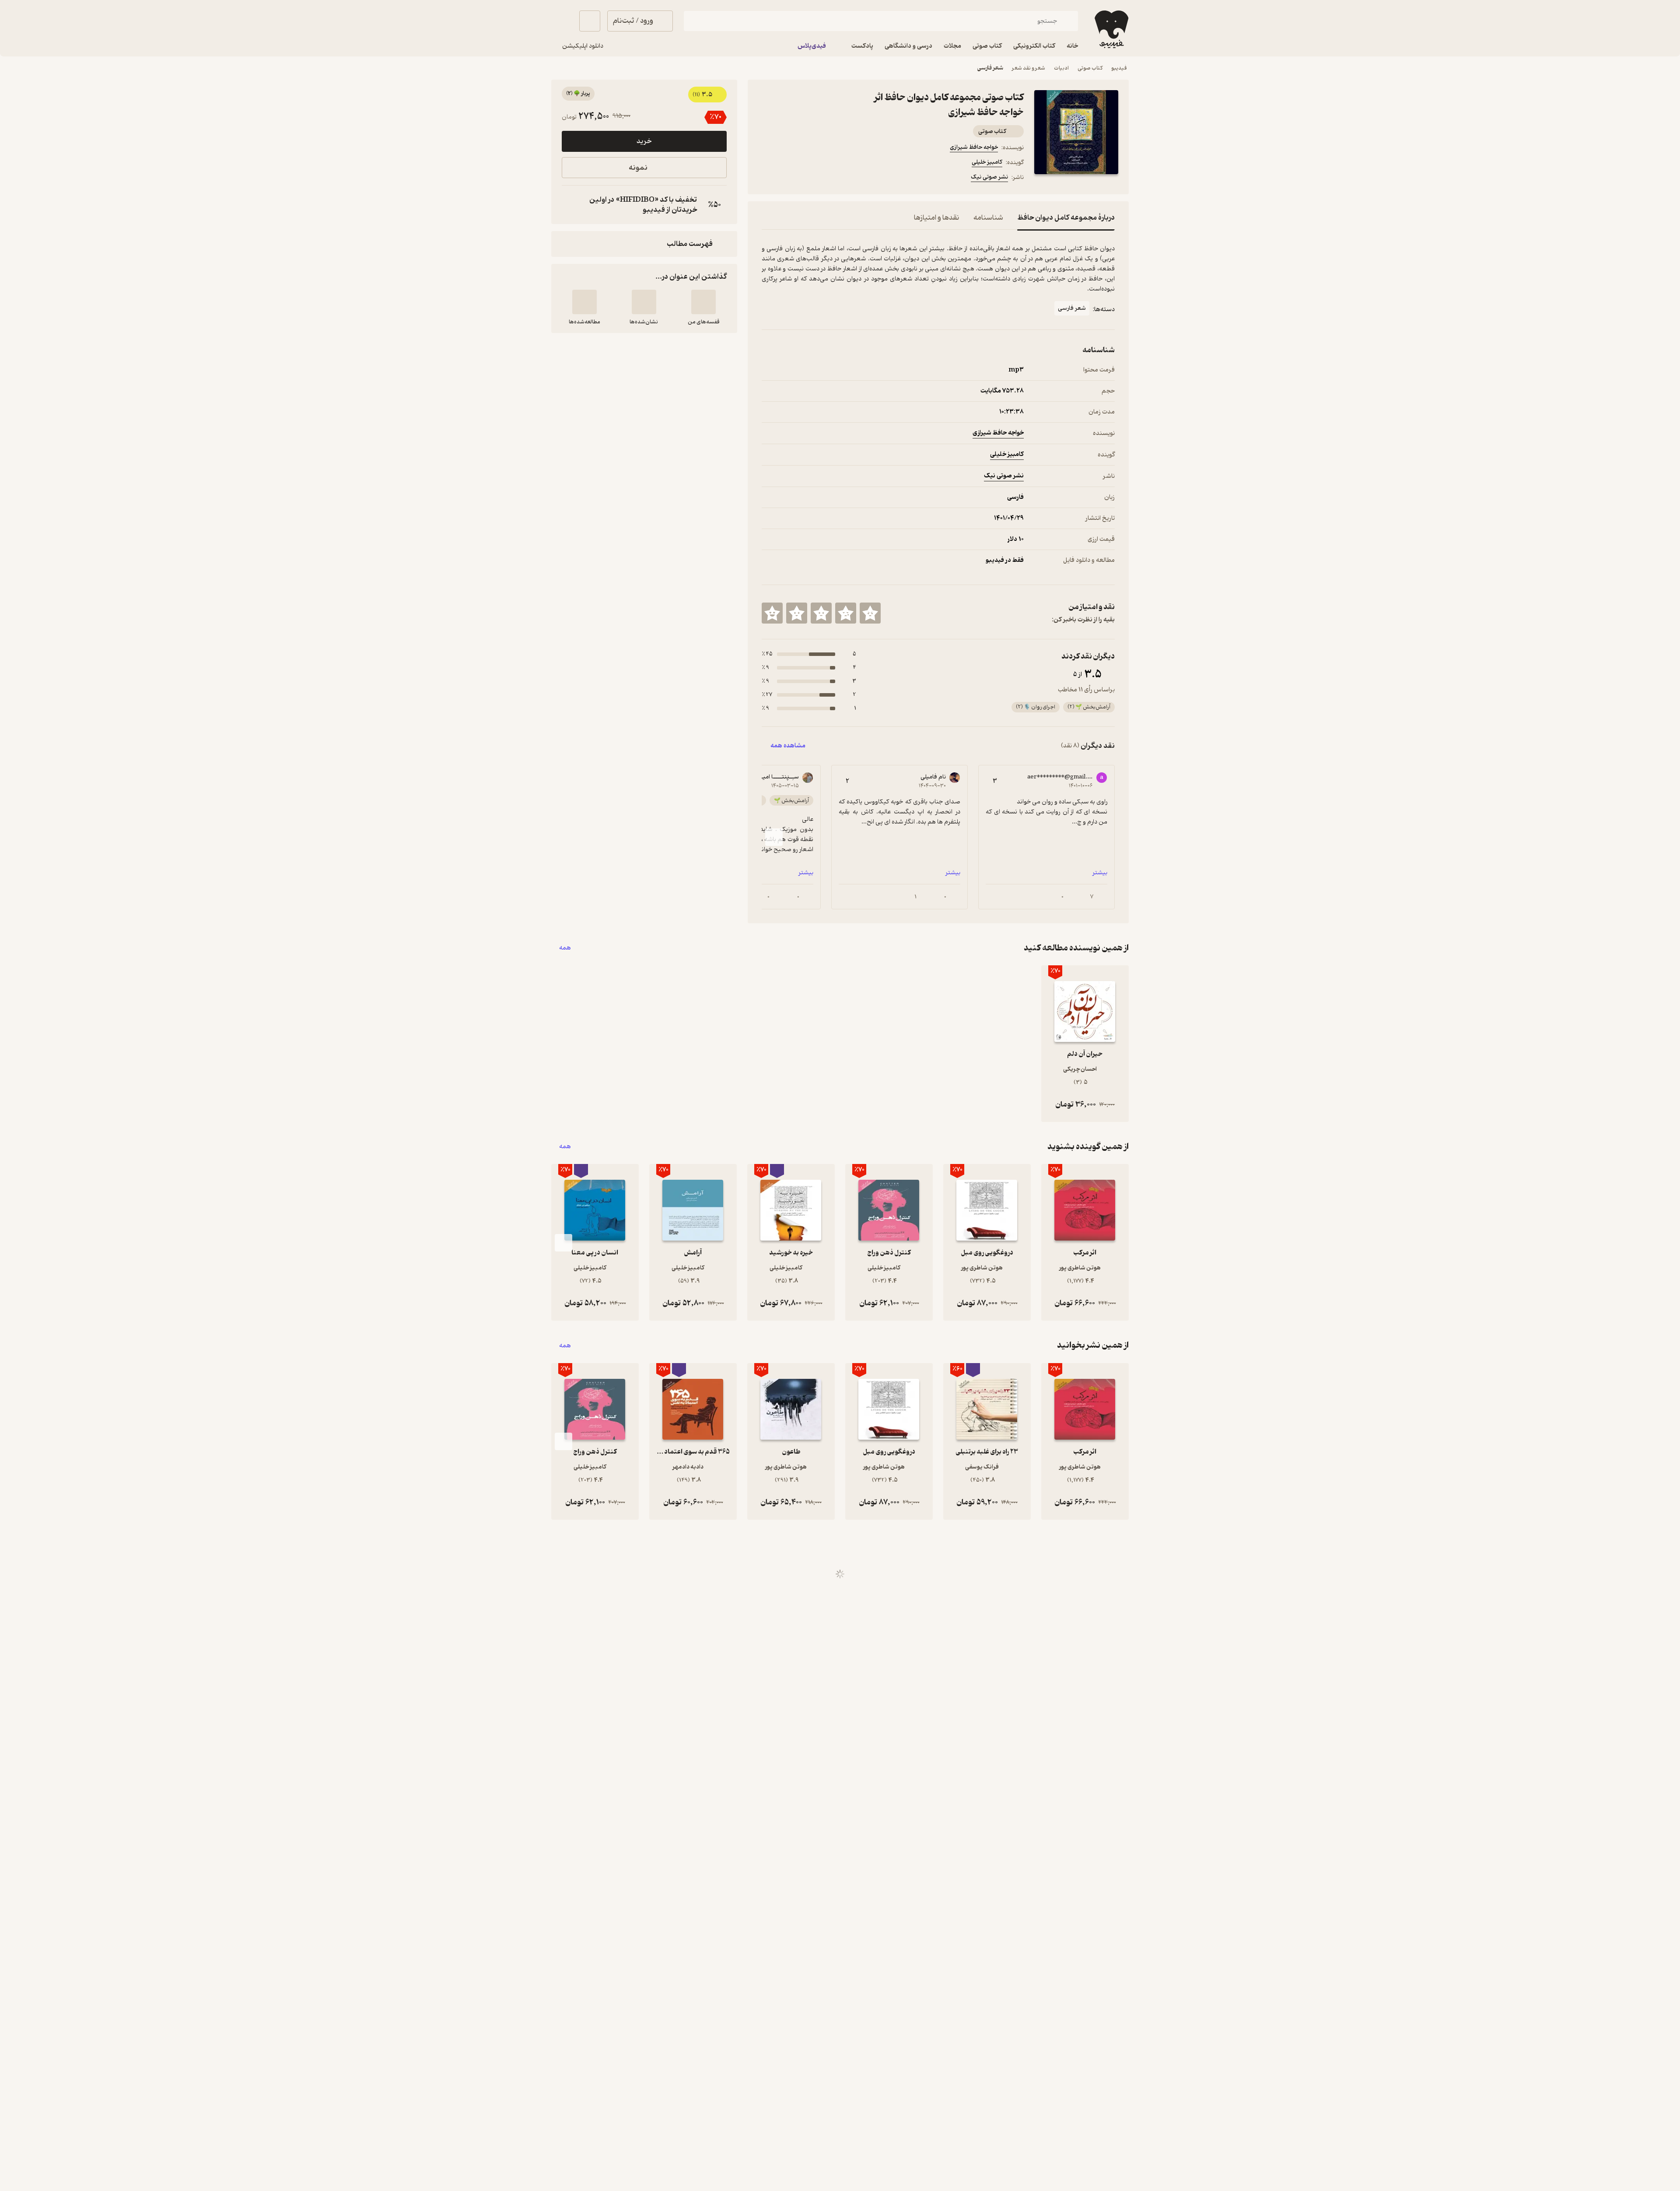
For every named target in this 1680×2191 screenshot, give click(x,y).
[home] (1111, 29)
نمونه (638, 168)
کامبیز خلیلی (987, 162)
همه (565, 948)
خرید (644, 141)
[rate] (870, 613)
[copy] (570, 205)
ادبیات (1061, 68)
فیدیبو (1119, 68)
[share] (830, 179)
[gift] (809, 179)
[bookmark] (788, 179)
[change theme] (562, 21)
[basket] (590, 21)
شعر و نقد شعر (1029, 68)
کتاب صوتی (1090, 68)
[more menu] (767, 179)
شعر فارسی (990, 68)
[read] (584, 302)
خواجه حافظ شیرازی (974, 147)
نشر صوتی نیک (989, 177)
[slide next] (774, 837)
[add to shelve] (703, 302)
